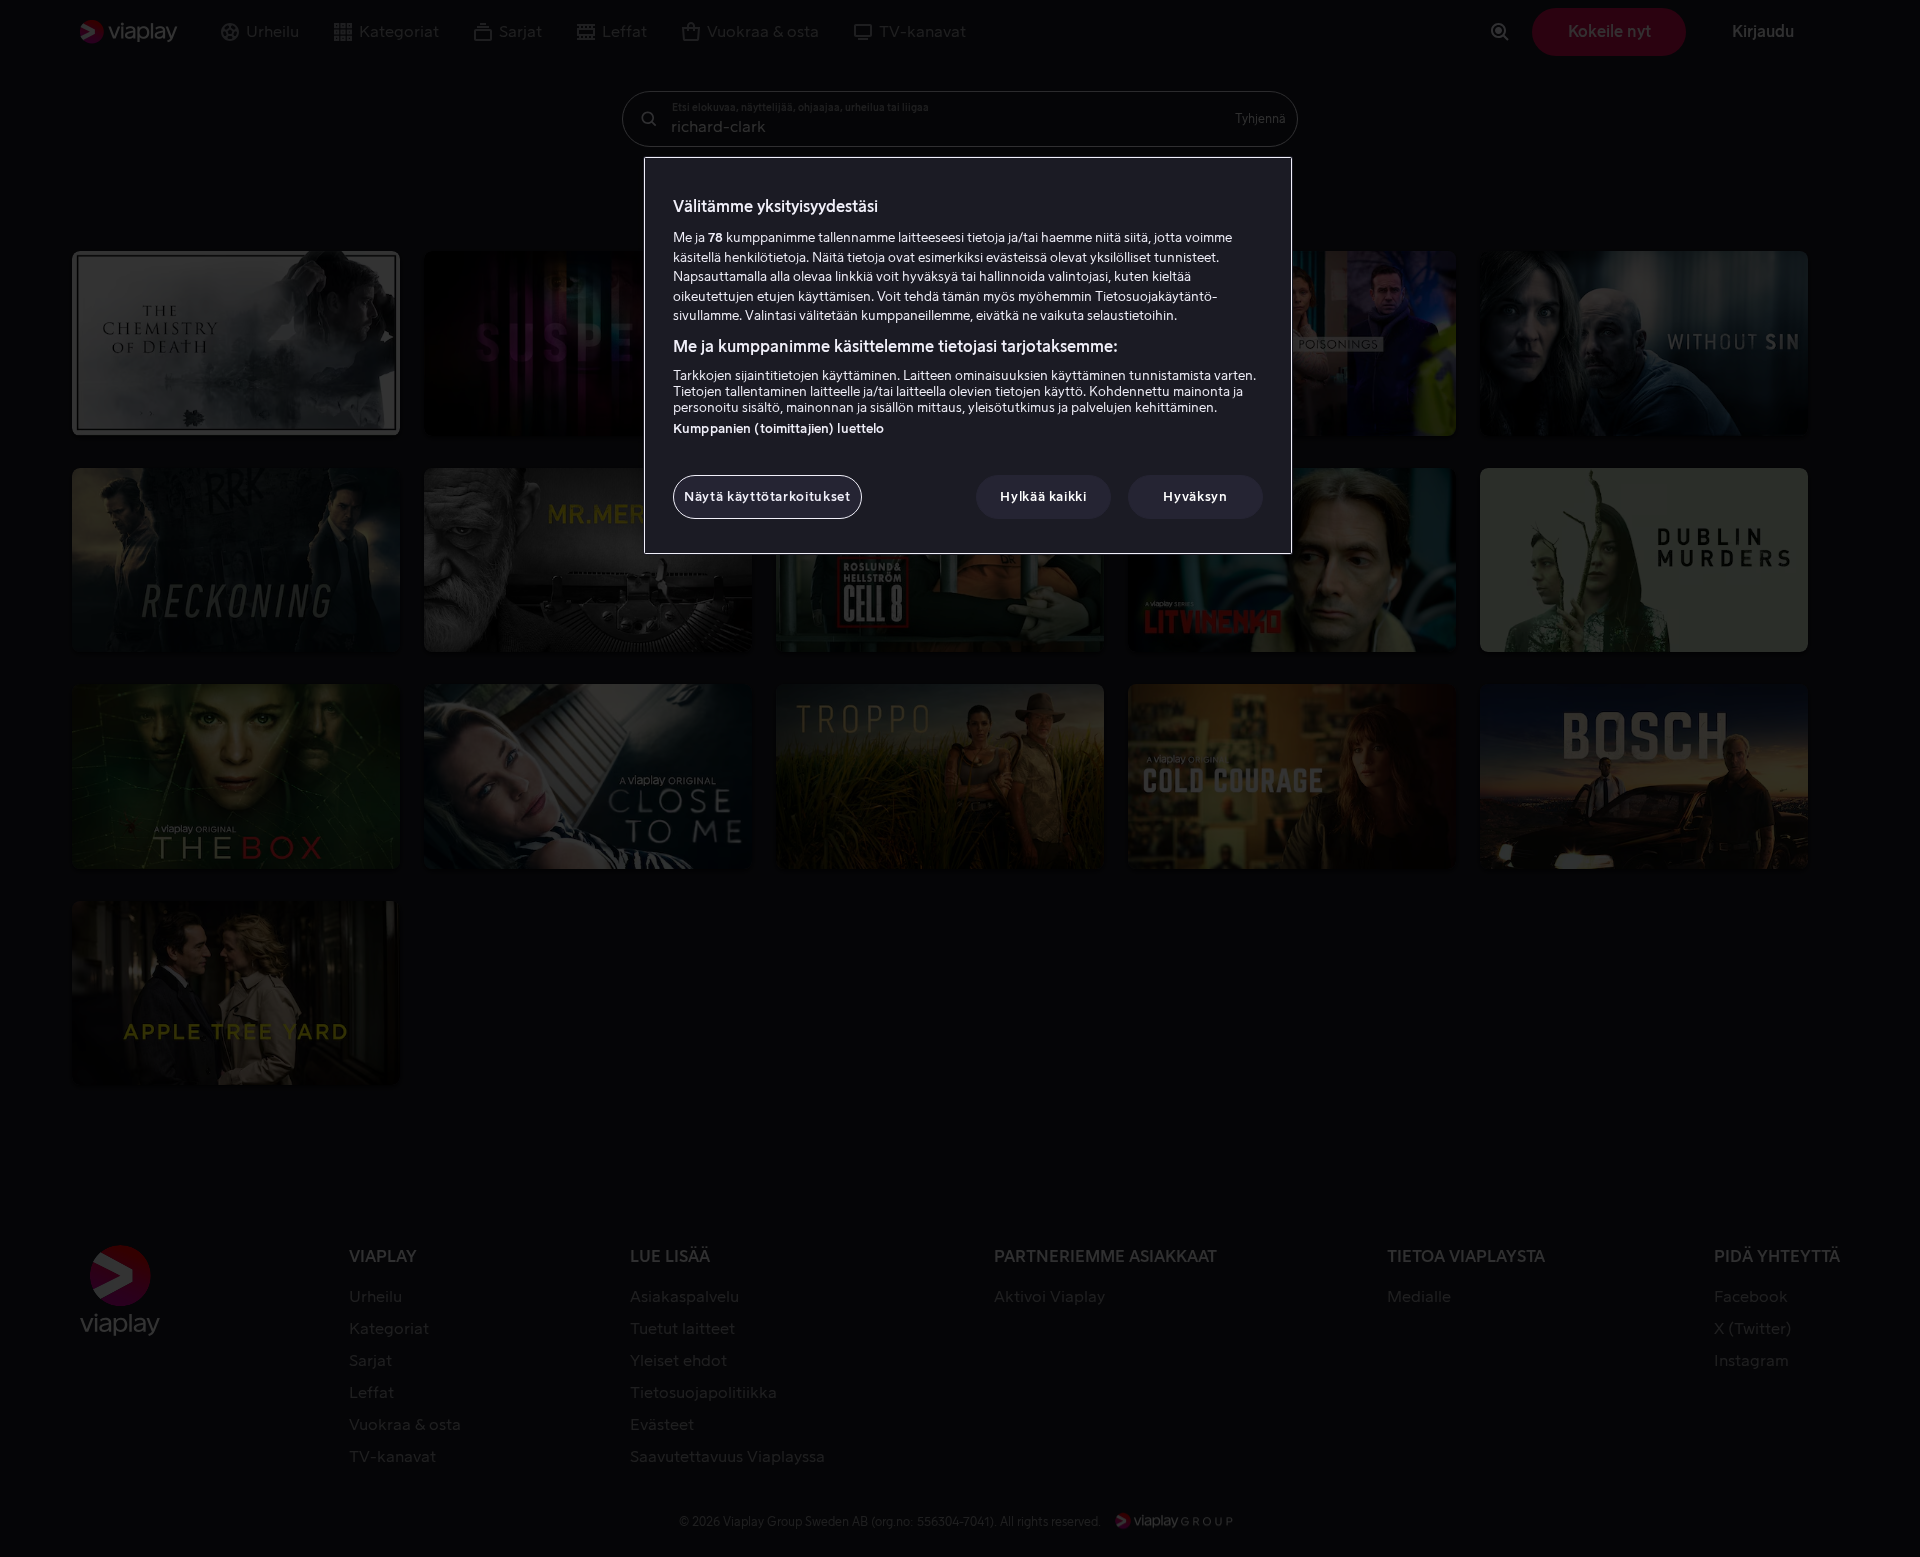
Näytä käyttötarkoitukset (767, 496)
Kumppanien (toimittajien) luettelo (778, 428)
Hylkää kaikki (1043, 496)
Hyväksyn (1195, 496)
